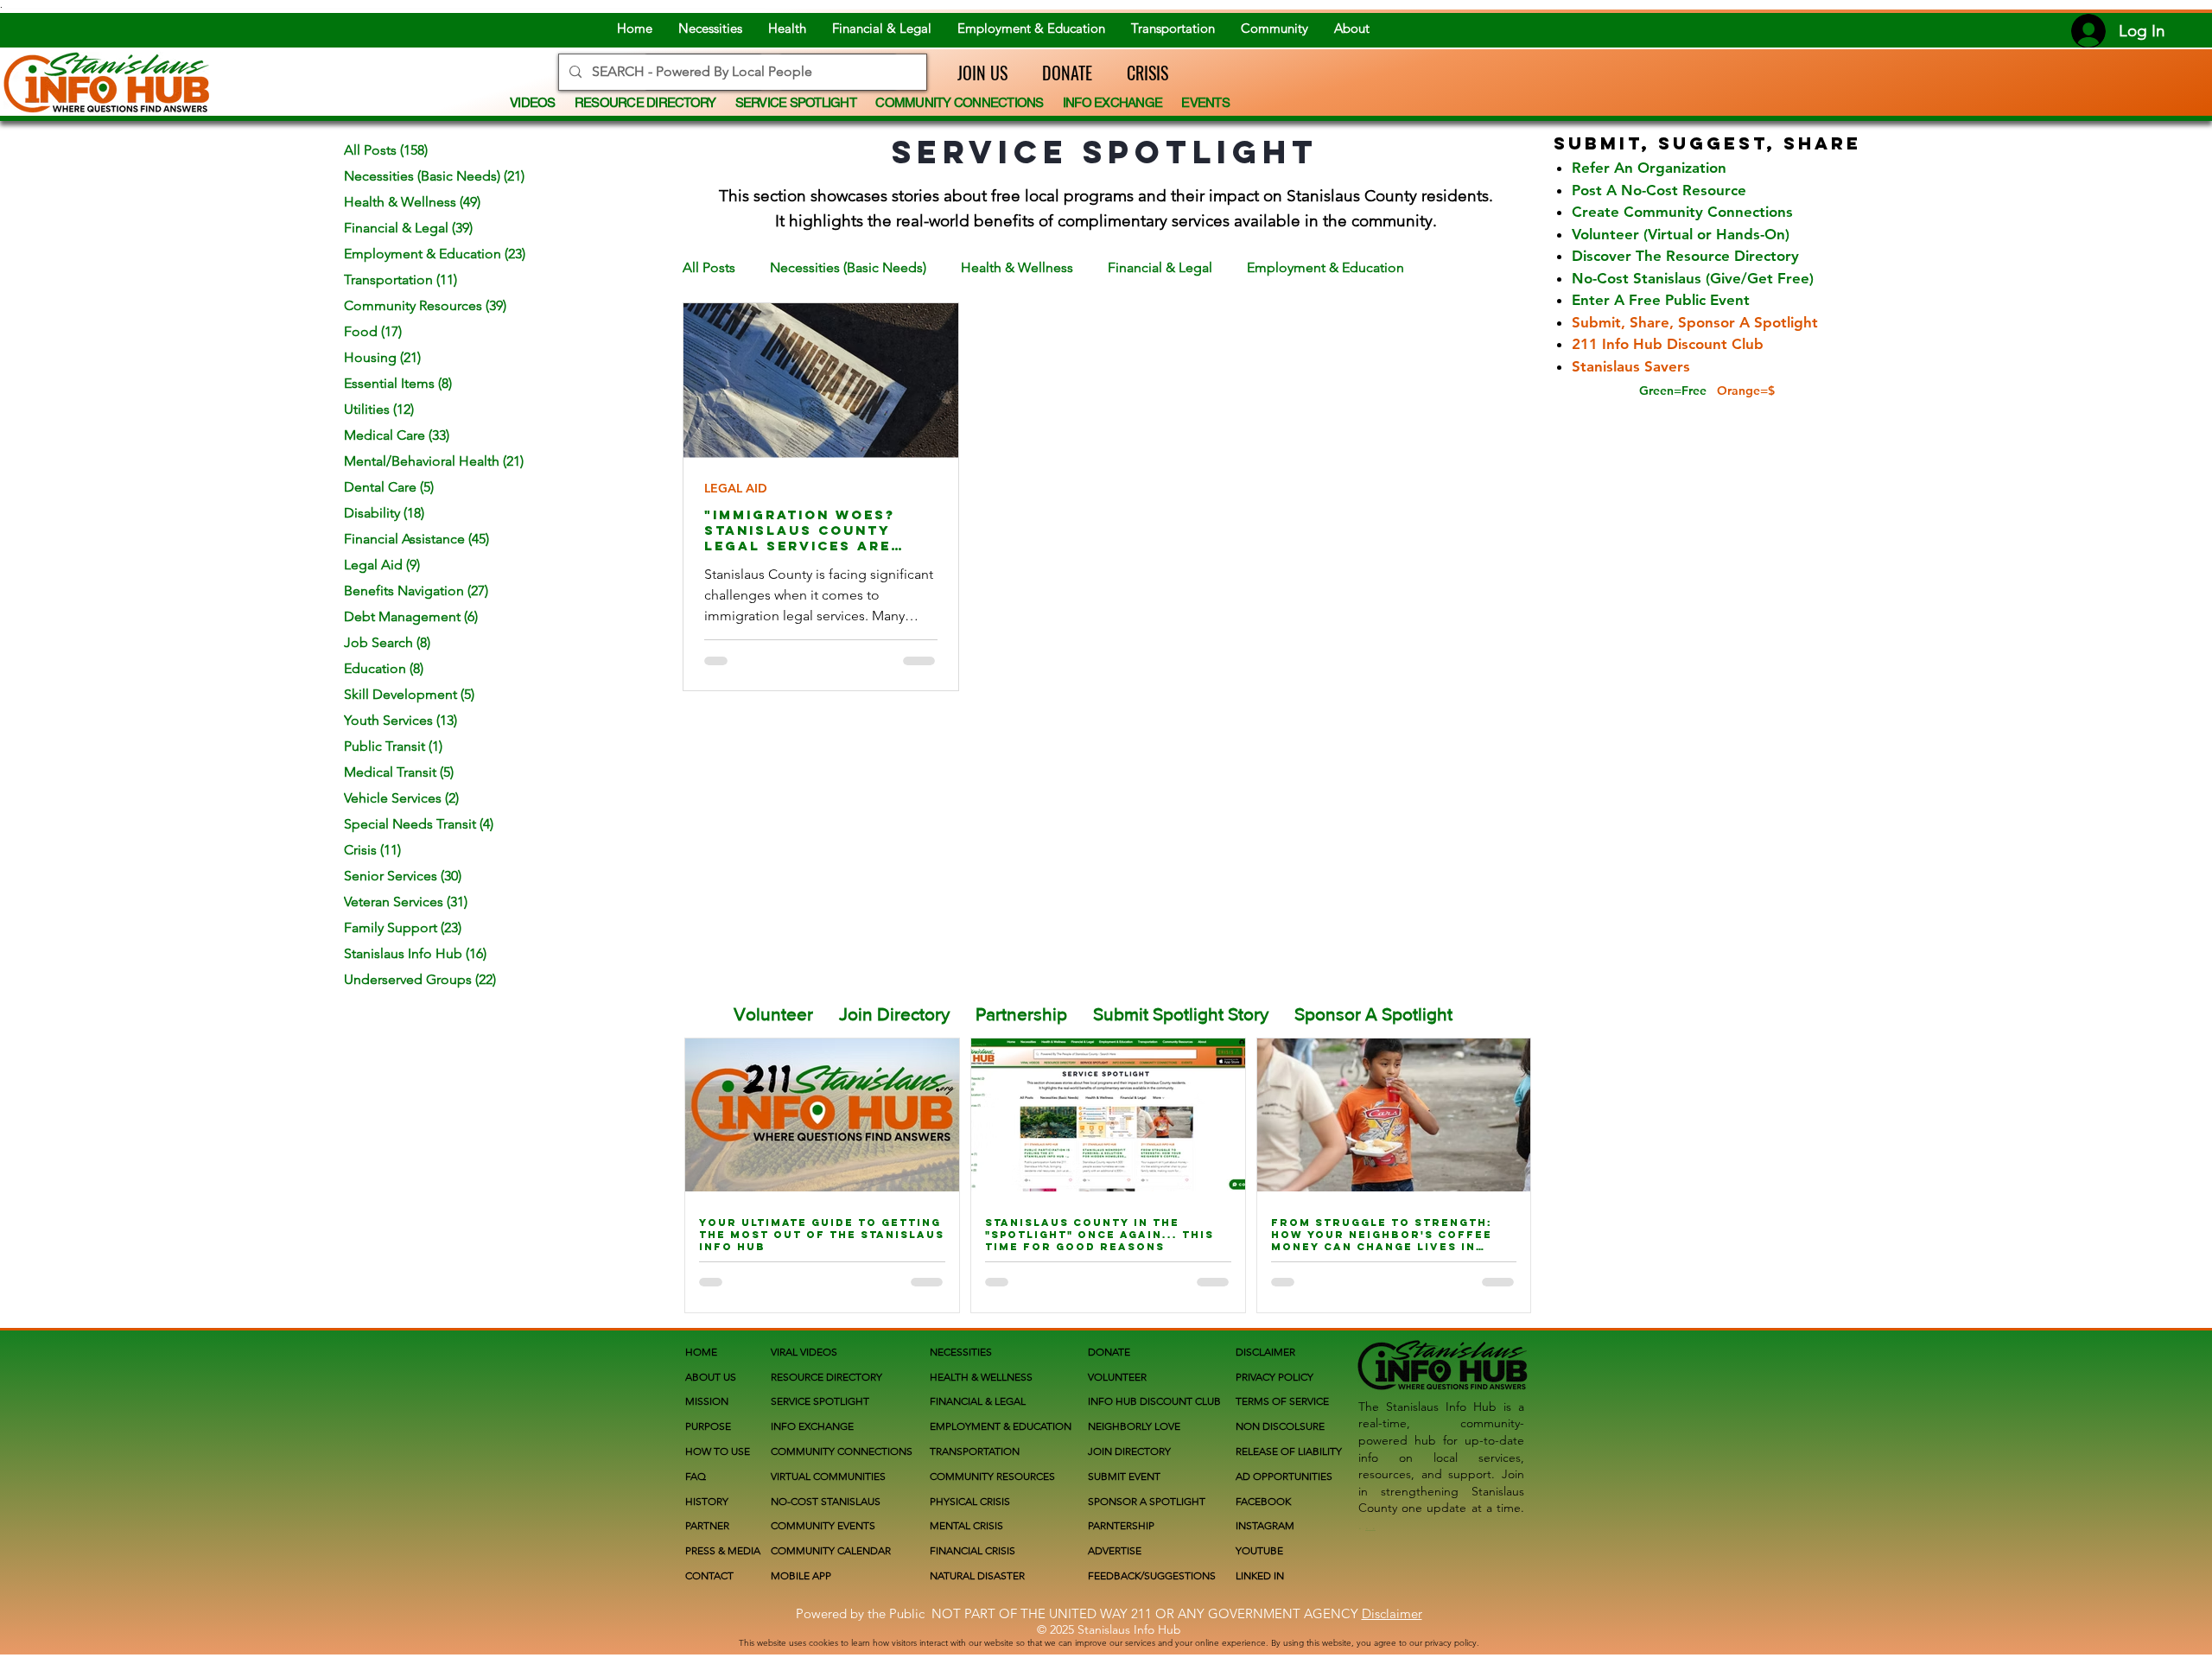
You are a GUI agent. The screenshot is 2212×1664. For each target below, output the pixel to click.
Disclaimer (1392, 1613)
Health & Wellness (1017, 267)
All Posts (709, 267)
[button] (974, 73)
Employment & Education (1325, 267)
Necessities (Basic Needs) (848, 267)
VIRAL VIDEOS (804, 1352)
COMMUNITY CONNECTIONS (842, 1451)
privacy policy (1451, 1643)
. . (1370, 1525)
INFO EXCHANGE (812, 1426)
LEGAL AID (736, 489)
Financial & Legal (1160, 267)
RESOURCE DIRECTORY (826, 1377)
